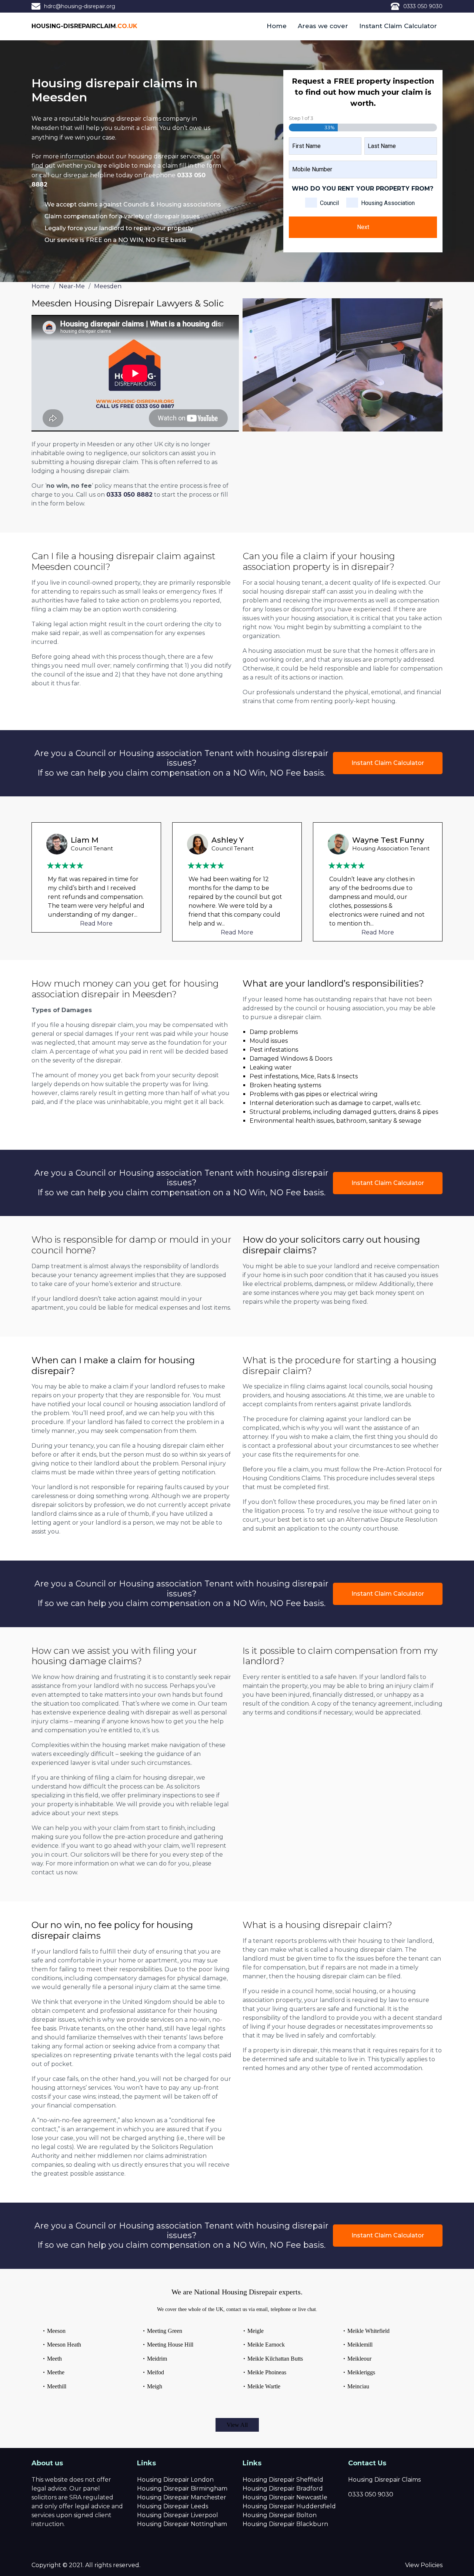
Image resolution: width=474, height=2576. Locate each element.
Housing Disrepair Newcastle (285, 2497)
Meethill (57, 2386)
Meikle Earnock (266, 2345)
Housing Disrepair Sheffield (283, 2480)
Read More (96, 932)
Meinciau (358, 2386)
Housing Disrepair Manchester (182, 2497)
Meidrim (157, 2359)
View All (237, 2425)
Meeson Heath (64, 2345)
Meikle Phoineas (267, 2372)
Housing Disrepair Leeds (173, 2506)
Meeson (56, 2331)
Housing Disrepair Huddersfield (289, 2506)
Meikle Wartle (264, 2386)
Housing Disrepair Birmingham (182, 2488)
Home (277, 26)
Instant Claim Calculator (398, 26)
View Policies (424, 2565)
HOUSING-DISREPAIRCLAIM (84, 26)
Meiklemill (360, 2345)
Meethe (56, 2372)
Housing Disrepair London (175, 2480)
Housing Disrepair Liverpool (178, 2515)
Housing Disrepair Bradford (283, 2488)
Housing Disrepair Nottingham (182, 2524)
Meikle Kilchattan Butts (275, 2359)
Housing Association (388, 203)
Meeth (54, 2359)
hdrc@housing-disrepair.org (80, 6)
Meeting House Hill (170, 2345)
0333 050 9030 (423, 6)
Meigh (155, 2386)
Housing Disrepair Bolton (280, 2515)
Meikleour (359, 2359)
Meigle (256, 2331)
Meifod (156, 2372)
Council (329, 203)
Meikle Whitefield (368, 2331)
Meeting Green (165, 2331)
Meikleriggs (361, 2372)
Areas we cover (323, 26)
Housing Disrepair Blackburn (285, 2524)
